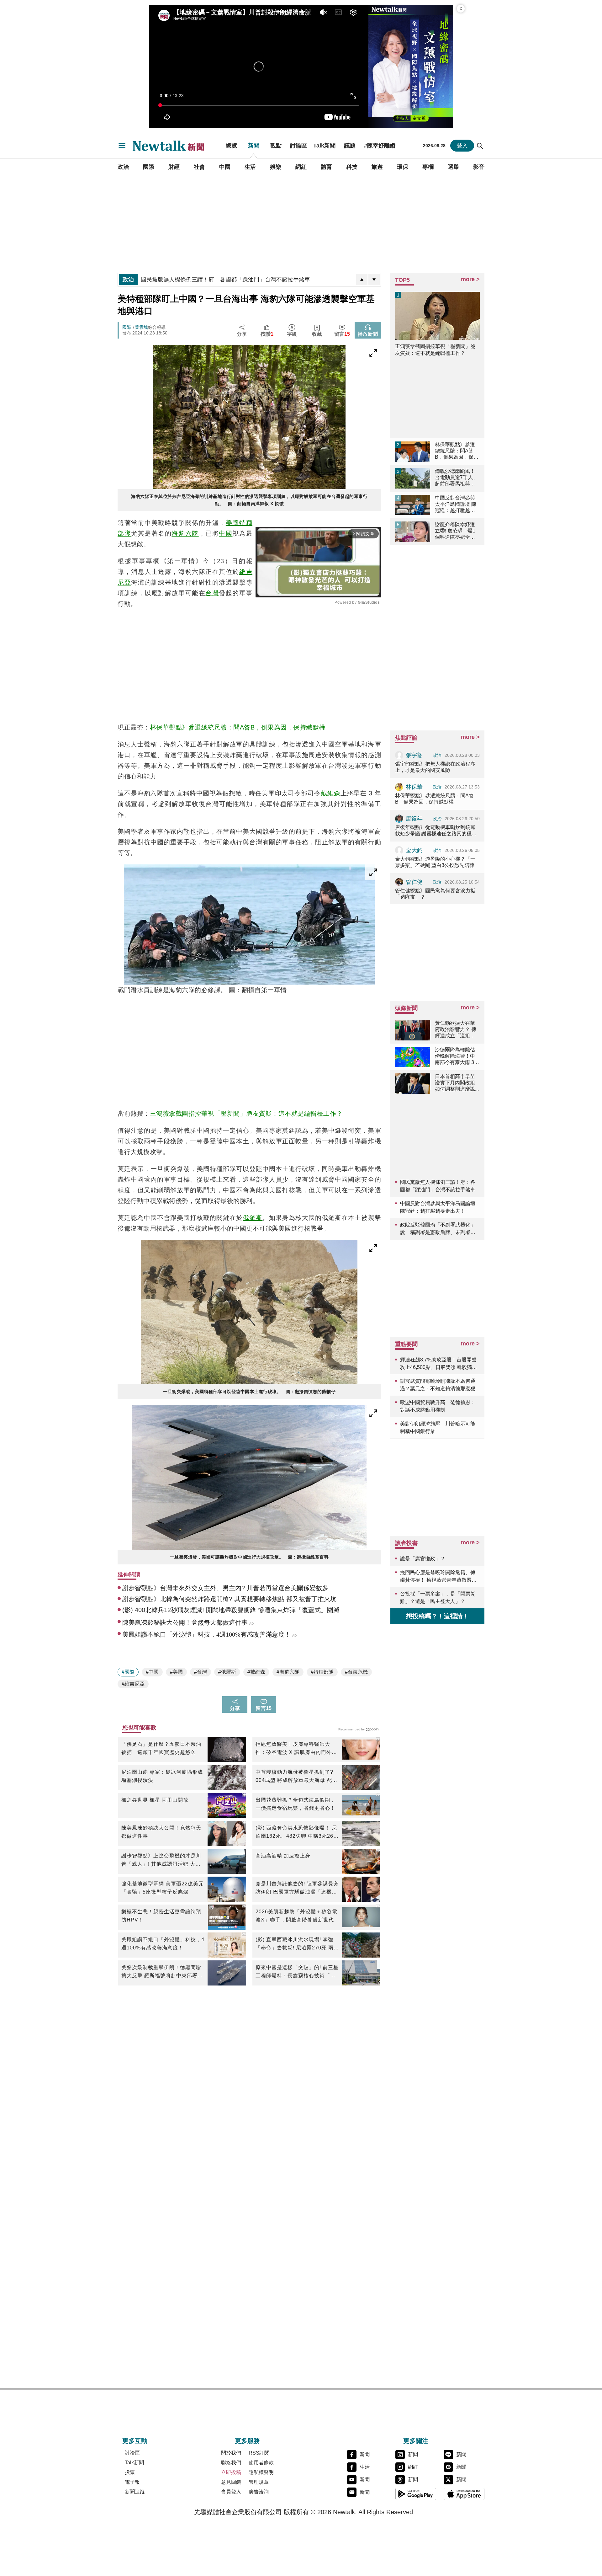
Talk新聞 (324, 146)
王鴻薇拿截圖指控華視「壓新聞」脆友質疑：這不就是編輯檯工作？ (246, 1114)
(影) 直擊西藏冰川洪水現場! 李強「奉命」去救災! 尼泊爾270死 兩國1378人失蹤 (295, 1944)
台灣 (212, 593)
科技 (352, 167)
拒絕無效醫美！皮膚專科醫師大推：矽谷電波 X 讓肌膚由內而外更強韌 (296, 1749)
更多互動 (135, 2441)
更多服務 (247, 2441)
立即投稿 (231, 2472)
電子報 (132, 2482)
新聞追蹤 (135, 2492)
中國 (225, 167)
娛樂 (276, 167)
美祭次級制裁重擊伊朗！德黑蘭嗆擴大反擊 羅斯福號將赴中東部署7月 (161, 1972)
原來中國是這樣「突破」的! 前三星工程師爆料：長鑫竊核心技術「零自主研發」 (297, 1972)
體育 (326, 167)
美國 (232, 523)
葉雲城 (141, 327)
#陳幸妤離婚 (380, 146)
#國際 (128, 1672)
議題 (350, 146)
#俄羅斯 (227, 1672)
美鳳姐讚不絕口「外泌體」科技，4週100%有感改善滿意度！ (163, 1944)
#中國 (152, 1672)
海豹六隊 (185, 533)
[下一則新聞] (374, 280)
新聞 (254, 146)
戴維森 (331, 793)
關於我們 (231, 2453)
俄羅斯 (253, 1218)
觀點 (276, 146)
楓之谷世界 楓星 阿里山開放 (155, 1800)
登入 (462, 146)
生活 (250, 167)
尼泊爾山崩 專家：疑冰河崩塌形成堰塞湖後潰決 (162, 1776)
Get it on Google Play (416, 2494)
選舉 (453, 167)
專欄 (428, 167)
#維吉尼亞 (133, 1684)
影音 (479, 167)
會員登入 (231, 2492)
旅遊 (377, 167)
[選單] (122, 146)
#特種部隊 (322, 1672)
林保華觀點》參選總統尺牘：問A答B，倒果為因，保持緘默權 (238, 727)
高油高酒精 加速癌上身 (283, 1856)
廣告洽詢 (259, 2492)
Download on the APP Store (464, 2494)
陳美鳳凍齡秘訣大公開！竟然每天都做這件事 (161, 1832)
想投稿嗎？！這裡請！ (437, 1616)
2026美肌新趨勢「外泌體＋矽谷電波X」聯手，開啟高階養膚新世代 (296, 1916)
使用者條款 (261, 2463)
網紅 (301, 167)
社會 (199, 167)
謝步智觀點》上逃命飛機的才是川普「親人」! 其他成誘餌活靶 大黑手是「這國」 (161, 1861)
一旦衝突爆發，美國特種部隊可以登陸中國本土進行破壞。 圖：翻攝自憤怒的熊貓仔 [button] (249, 1392)
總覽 (231, 146)
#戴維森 (256, 1672)
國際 (149, 167)
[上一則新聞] (362, 280)
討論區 (298, 146)
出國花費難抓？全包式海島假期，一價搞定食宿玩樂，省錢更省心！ (296, 1804)
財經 (174, 167)
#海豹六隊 (288, 1672)
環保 (403, 167)
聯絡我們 (231, 2463)
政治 (123, 167)
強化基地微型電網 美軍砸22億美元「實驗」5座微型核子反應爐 (163, 1888)
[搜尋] (480, 146)
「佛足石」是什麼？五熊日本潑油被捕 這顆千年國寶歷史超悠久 (161, 1748)
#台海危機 (356, 1672)
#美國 (176, 1672)
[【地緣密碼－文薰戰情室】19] (411, 67)
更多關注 (416, 2441)
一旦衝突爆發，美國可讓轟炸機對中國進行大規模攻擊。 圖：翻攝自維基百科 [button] (249, 1557)
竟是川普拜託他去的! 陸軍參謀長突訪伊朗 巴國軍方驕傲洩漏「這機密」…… (297, 1889)
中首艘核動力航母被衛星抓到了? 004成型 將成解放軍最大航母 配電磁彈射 (296, 1777)
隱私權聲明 (261, 2472)
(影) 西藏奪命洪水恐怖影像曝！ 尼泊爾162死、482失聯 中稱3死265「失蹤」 (296, 1833)
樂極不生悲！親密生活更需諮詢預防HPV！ (161, 1916)
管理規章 (259, 2482)
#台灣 (201, 1672)
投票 (130, 2472)
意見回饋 (231, 2482)
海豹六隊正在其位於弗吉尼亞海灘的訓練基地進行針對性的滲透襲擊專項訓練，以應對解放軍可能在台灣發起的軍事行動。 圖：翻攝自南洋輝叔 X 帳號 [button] (249, 500)
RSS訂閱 (259, 2453)
